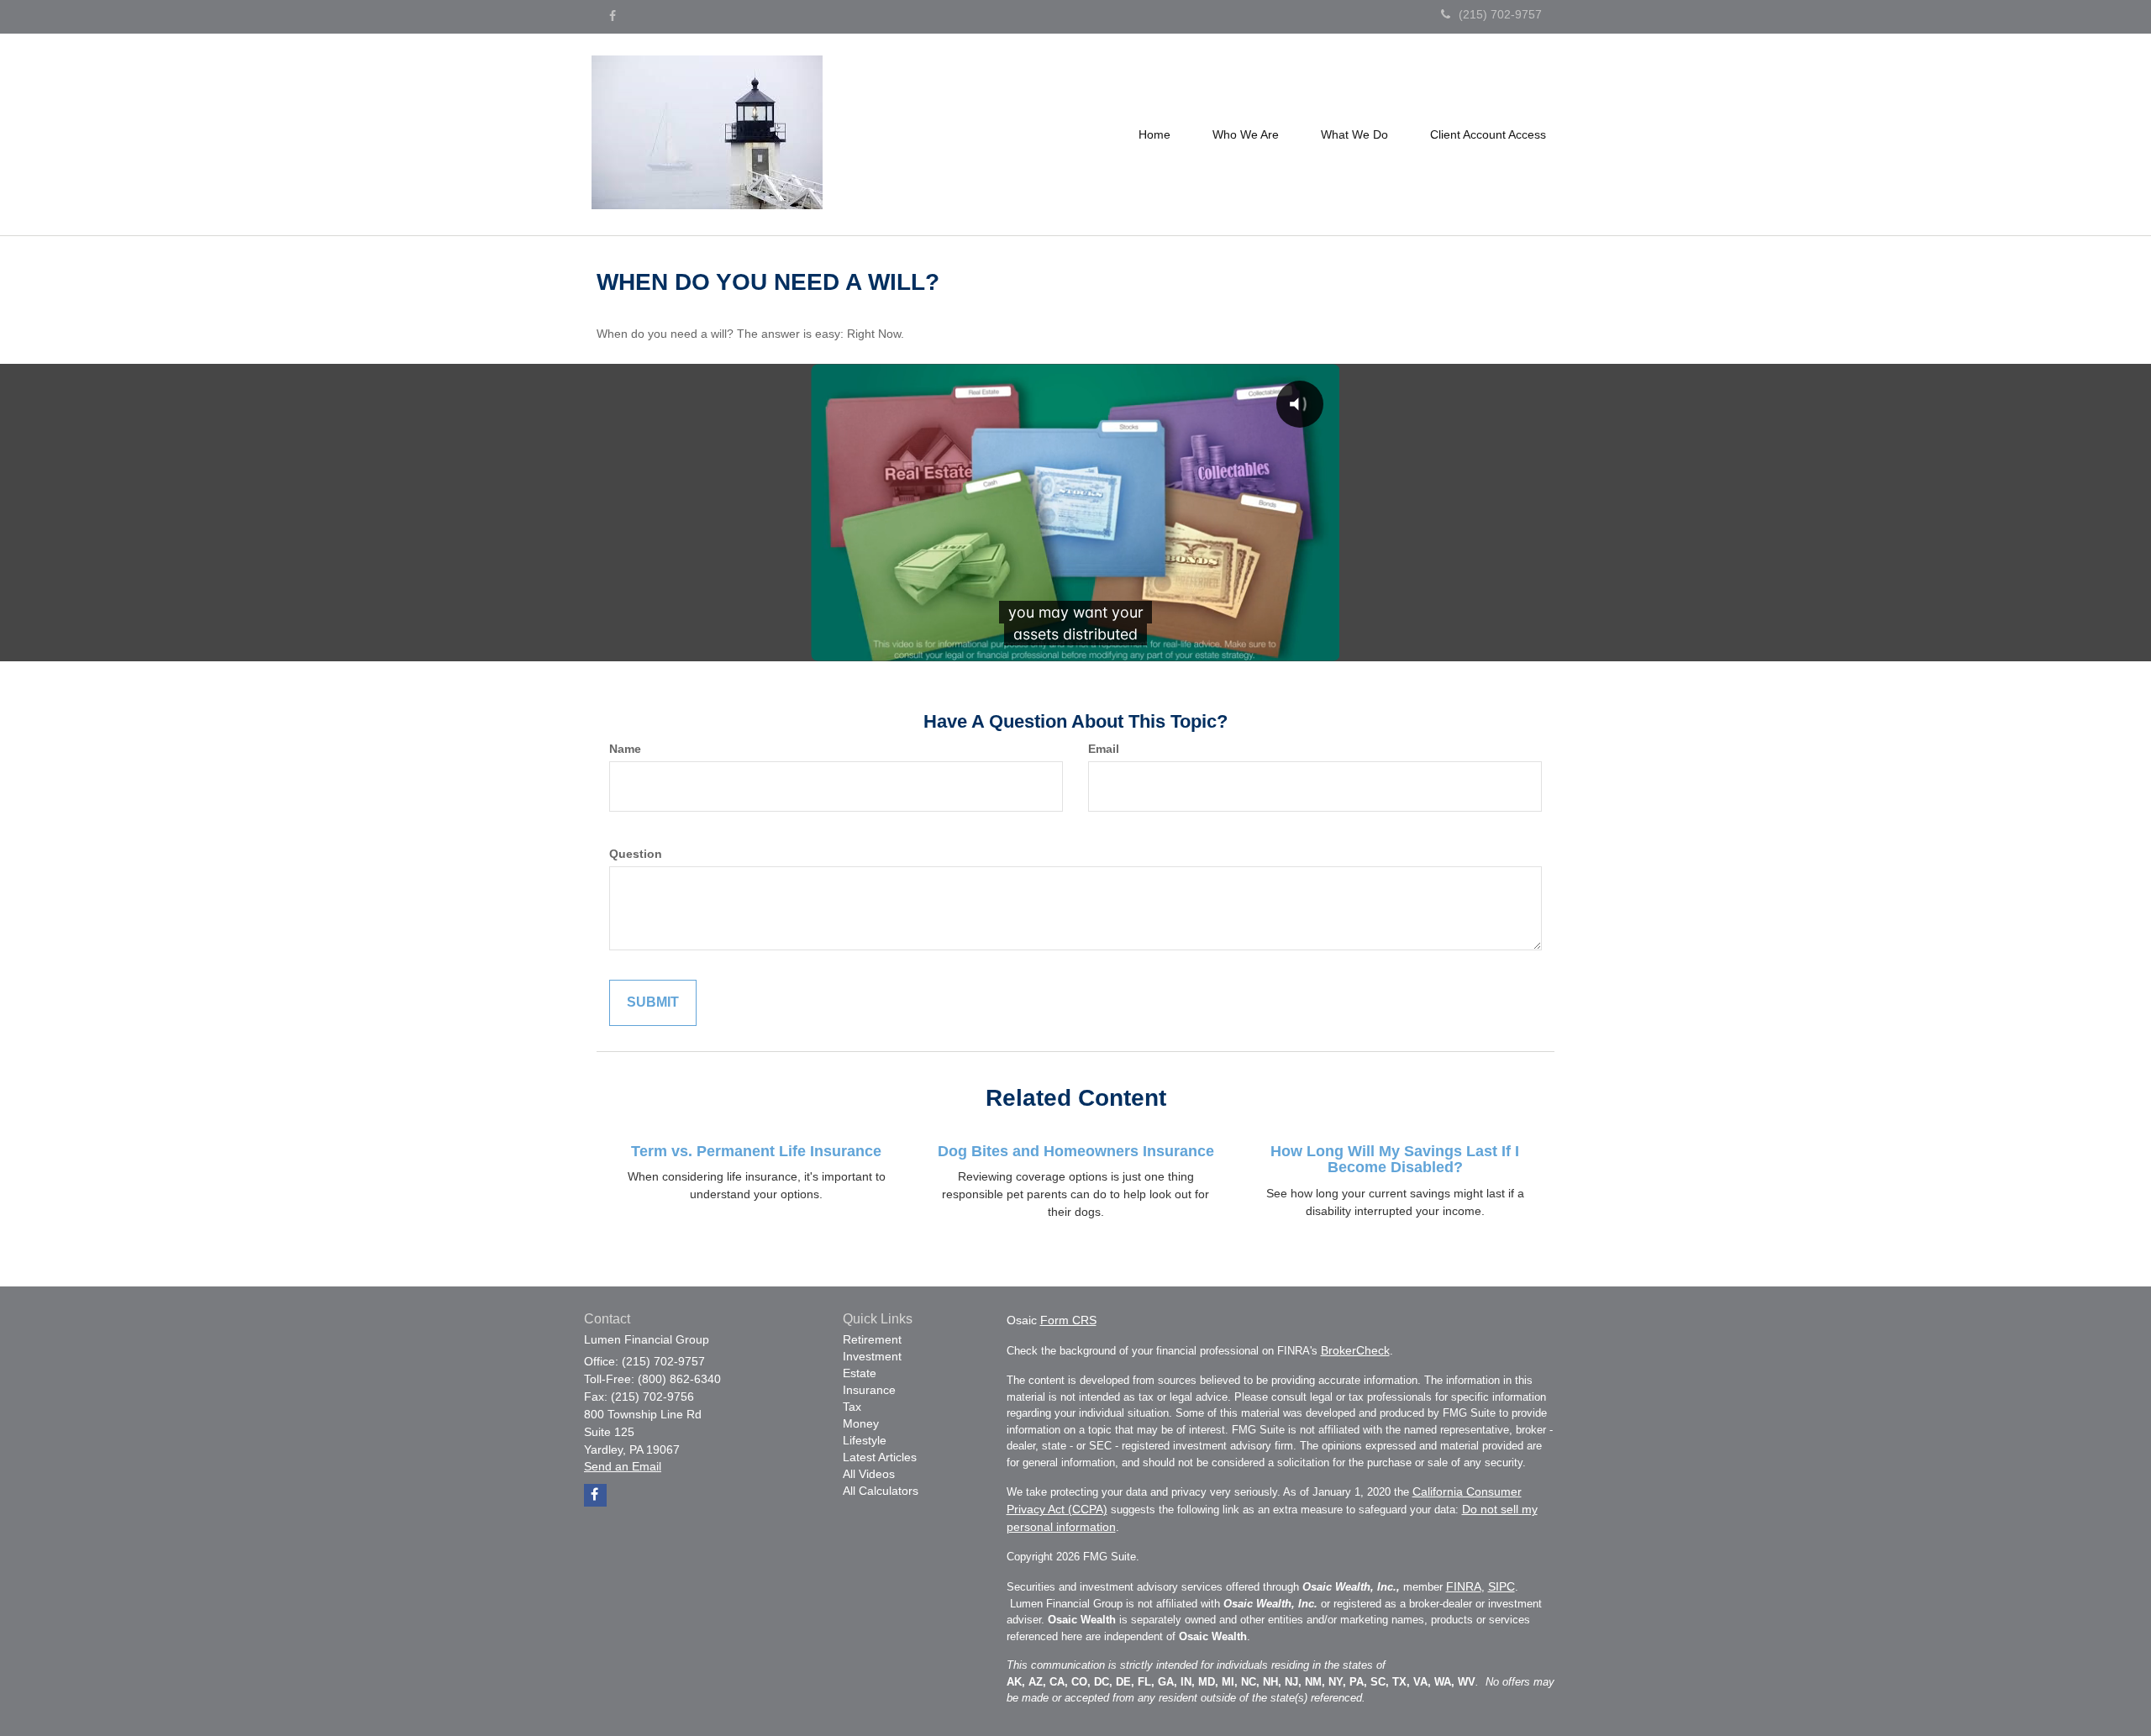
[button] (1246, 134)
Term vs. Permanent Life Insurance (756, 1151)
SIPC (1501, 1586)
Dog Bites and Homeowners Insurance (1076, 1151)
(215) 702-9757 (1500, 14)
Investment (872, 1356)
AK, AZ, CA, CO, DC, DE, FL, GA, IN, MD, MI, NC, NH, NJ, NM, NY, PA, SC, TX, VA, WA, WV (1241, 1682)
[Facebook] (613, 16)
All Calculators (881, 1491)
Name (625, 749)
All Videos (869, 1474)
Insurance (869, 1390)
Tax (852, 1407)
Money (861, 1423)
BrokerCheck (1355, 1350)
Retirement (872, 1339)
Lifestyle (865, 1440)
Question (636, 854)
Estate (860, 1373)
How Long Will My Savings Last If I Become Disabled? (1395, 1160)
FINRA (1464, 1586)
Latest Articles (880, 1457)
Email (1104, 749)
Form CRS (1068, 1320)
